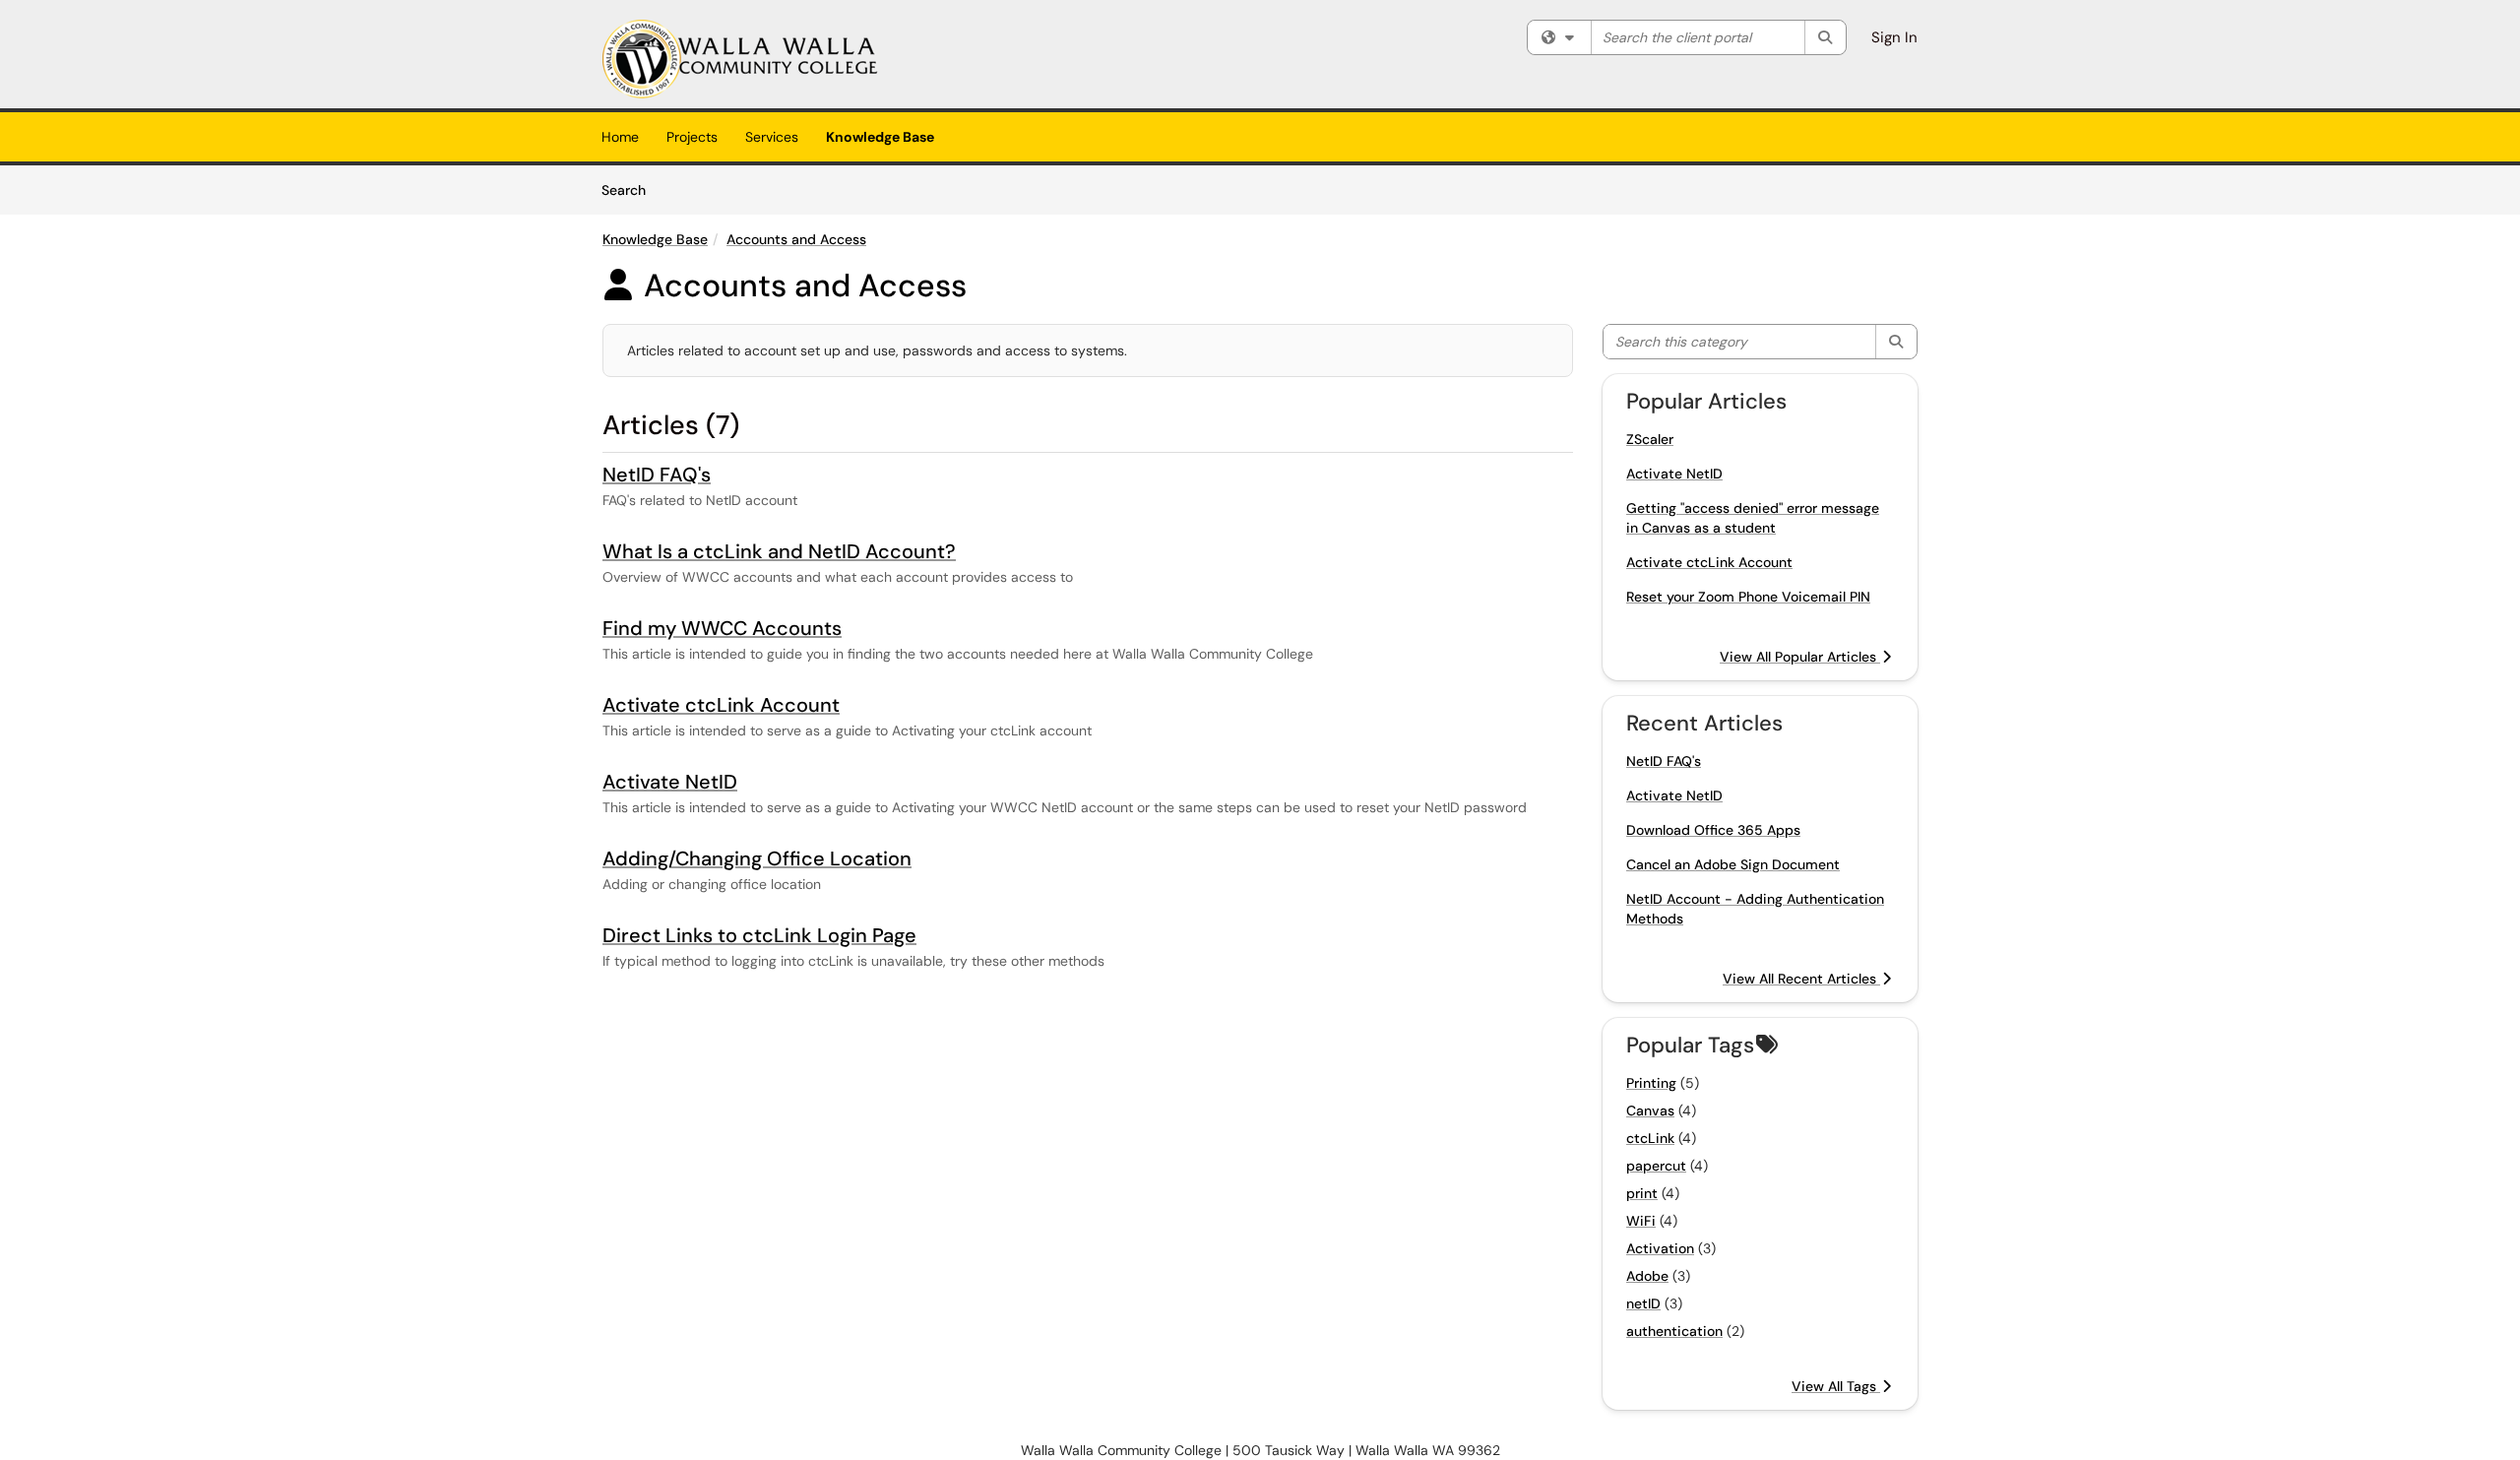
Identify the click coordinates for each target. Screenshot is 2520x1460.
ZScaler (1650, 439)
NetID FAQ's (657, 475)
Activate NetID (670, 782)
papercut (1656, 1166)
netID (1643, 1303)
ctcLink (1650, 1138)
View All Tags (1836, 1386)
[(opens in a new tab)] (740, 59)
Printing (1651, 1083)
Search (630, 190)
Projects (692, 137)
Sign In (1894, 37)
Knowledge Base (880, 137)
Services (772, 137)
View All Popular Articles (1800, 657)
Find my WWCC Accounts (722, 628)
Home (620, 137)
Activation (1660, 1248)
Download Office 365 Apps (1713, 830)
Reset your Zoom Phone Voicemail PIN (1748, 597)
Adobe (1647, 1276)
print (1642, 1193)
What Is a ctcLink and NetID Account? (779, 551)
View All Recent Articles (1801, 979)
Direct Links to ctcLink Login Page (759, 935)
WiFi (1641, 1221)
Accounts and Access (796, 239)
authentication (1674, 1331)
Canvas (1650, 1111)
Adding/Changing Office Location (757, 858)
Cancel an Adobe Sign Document (1733, 864)
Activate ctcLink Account (721, 705)
